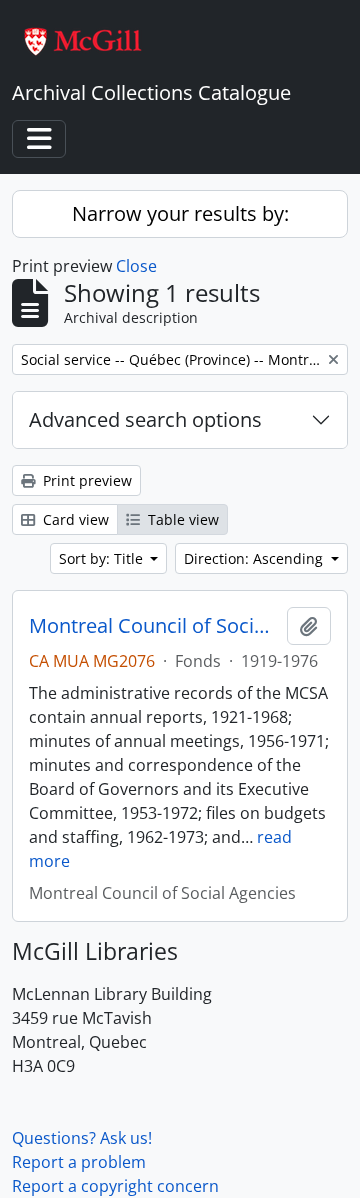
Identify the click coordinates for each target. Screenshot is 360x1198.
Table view (181, 519)
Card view (74, 519)
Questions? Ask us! (82, 1138)
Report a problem (79, 1162)
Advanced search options (145, 419)
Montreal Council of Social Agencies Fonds (154, 626)
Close (136, 266)
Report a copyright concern (115, 1186)
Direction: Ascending (255, 558)
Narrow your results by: (180, 213)
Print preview (85, 480)
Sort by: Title (103, 558)
